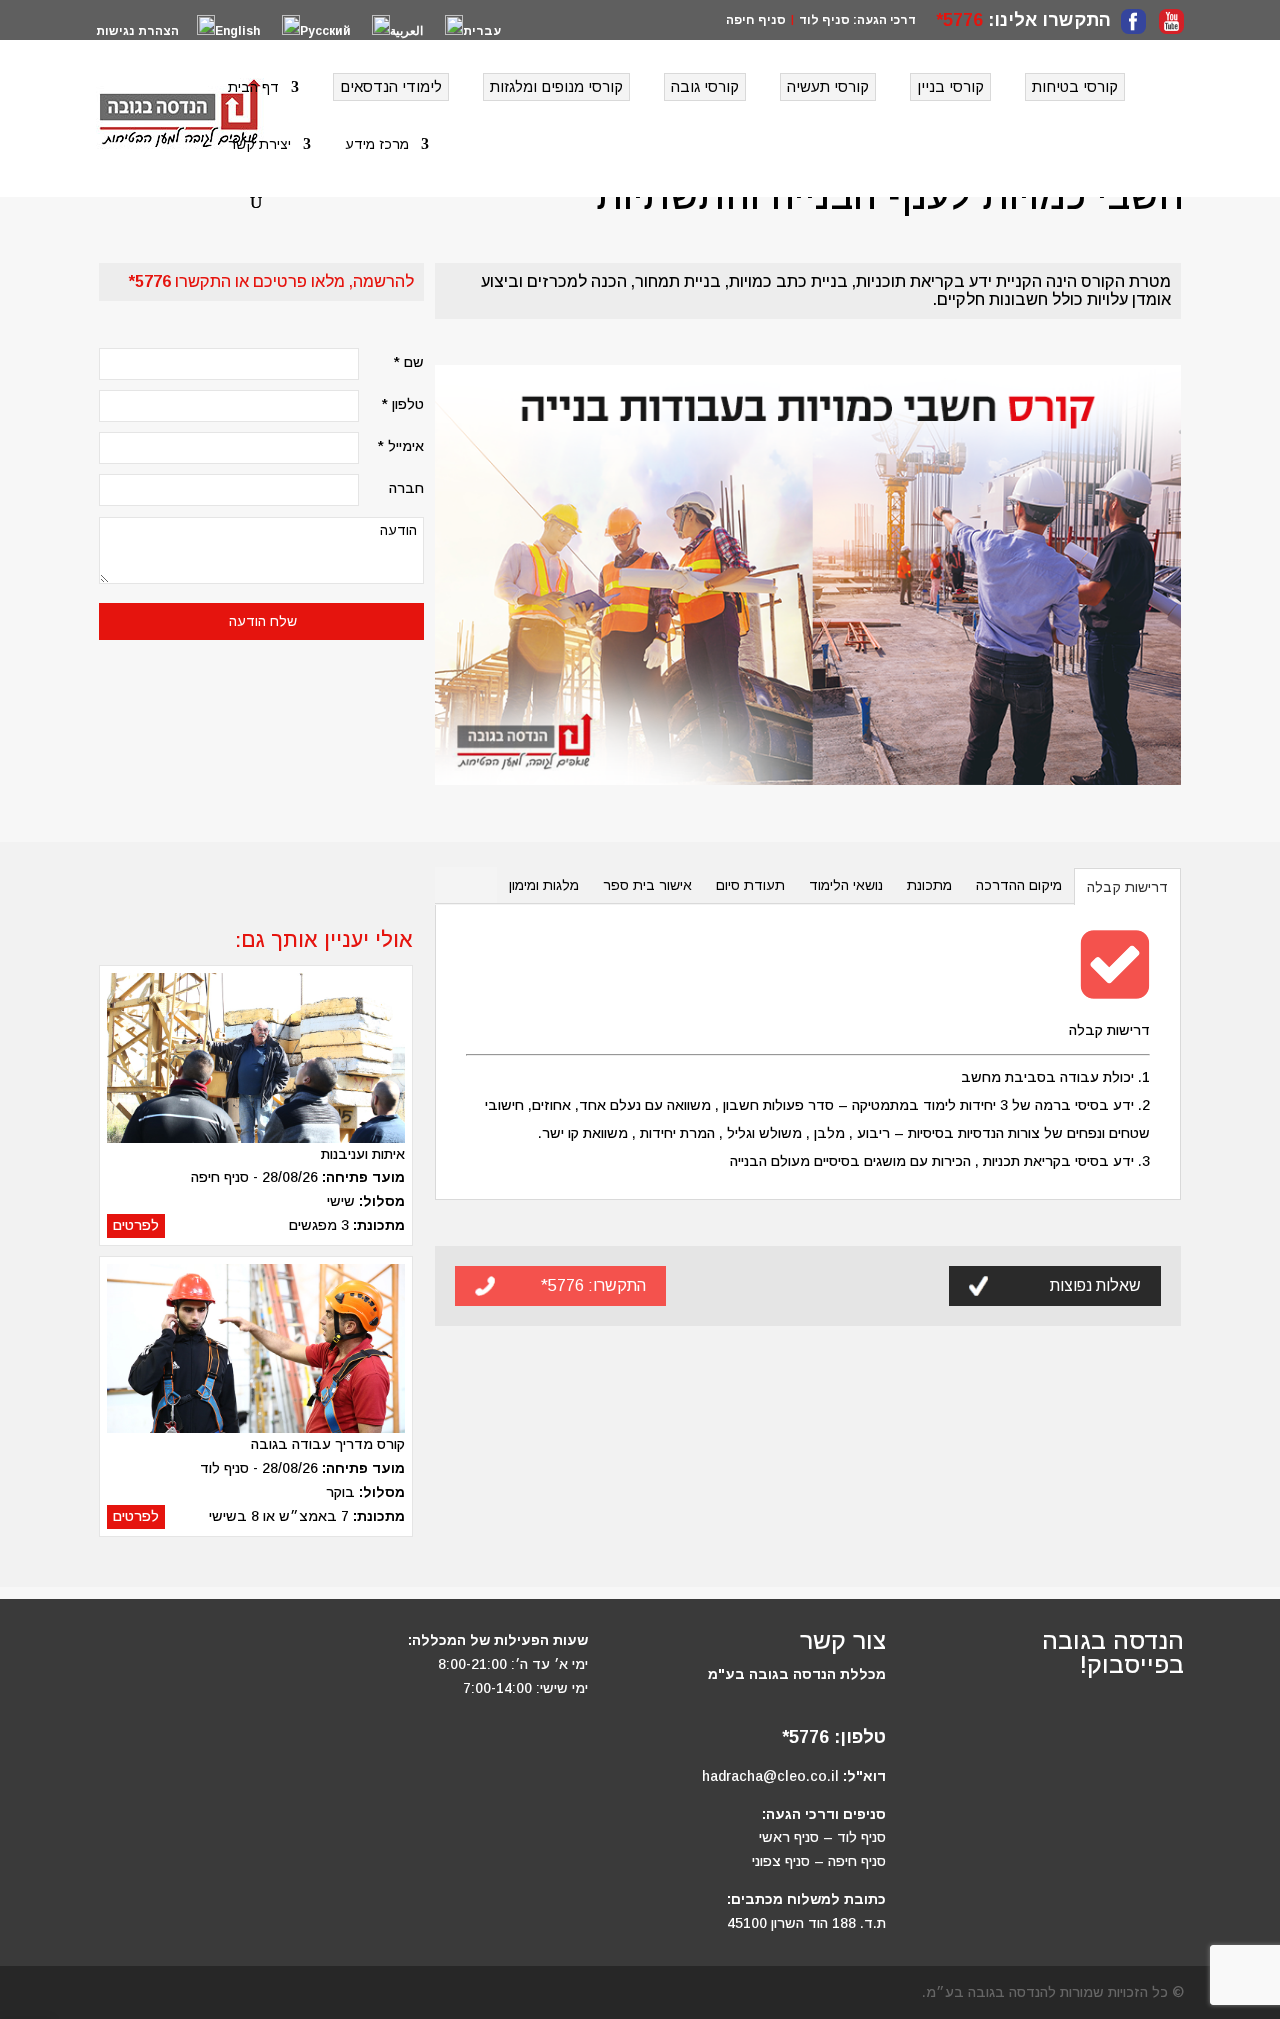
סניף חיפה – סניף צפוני (819, 1861)
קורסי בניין (950, 86)
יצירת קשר (259, 144)
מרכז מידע (377, 144)
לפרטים (136, 1225)
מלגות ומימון (544, 885)
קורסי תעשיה (828, 86)
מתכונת (929, 885)
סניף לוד (824, 20)
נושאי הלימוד (846, 885)
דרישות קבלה (1127, 887)
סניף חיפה (756, 20)
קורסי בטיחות (1075, 86)
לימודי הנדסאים (391, 86)
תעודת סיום (750, 885)
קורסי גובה (705, 86)
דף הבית (253, 87)
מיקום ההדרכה (1019, 885)
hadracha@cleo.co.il (770, 1776)
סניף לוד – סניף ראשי (822, 1837)
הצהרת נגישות (137, 31)
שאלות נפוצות (1095, 1285)
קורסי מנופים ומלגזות (556, 86)
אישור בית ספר (647, 885)
